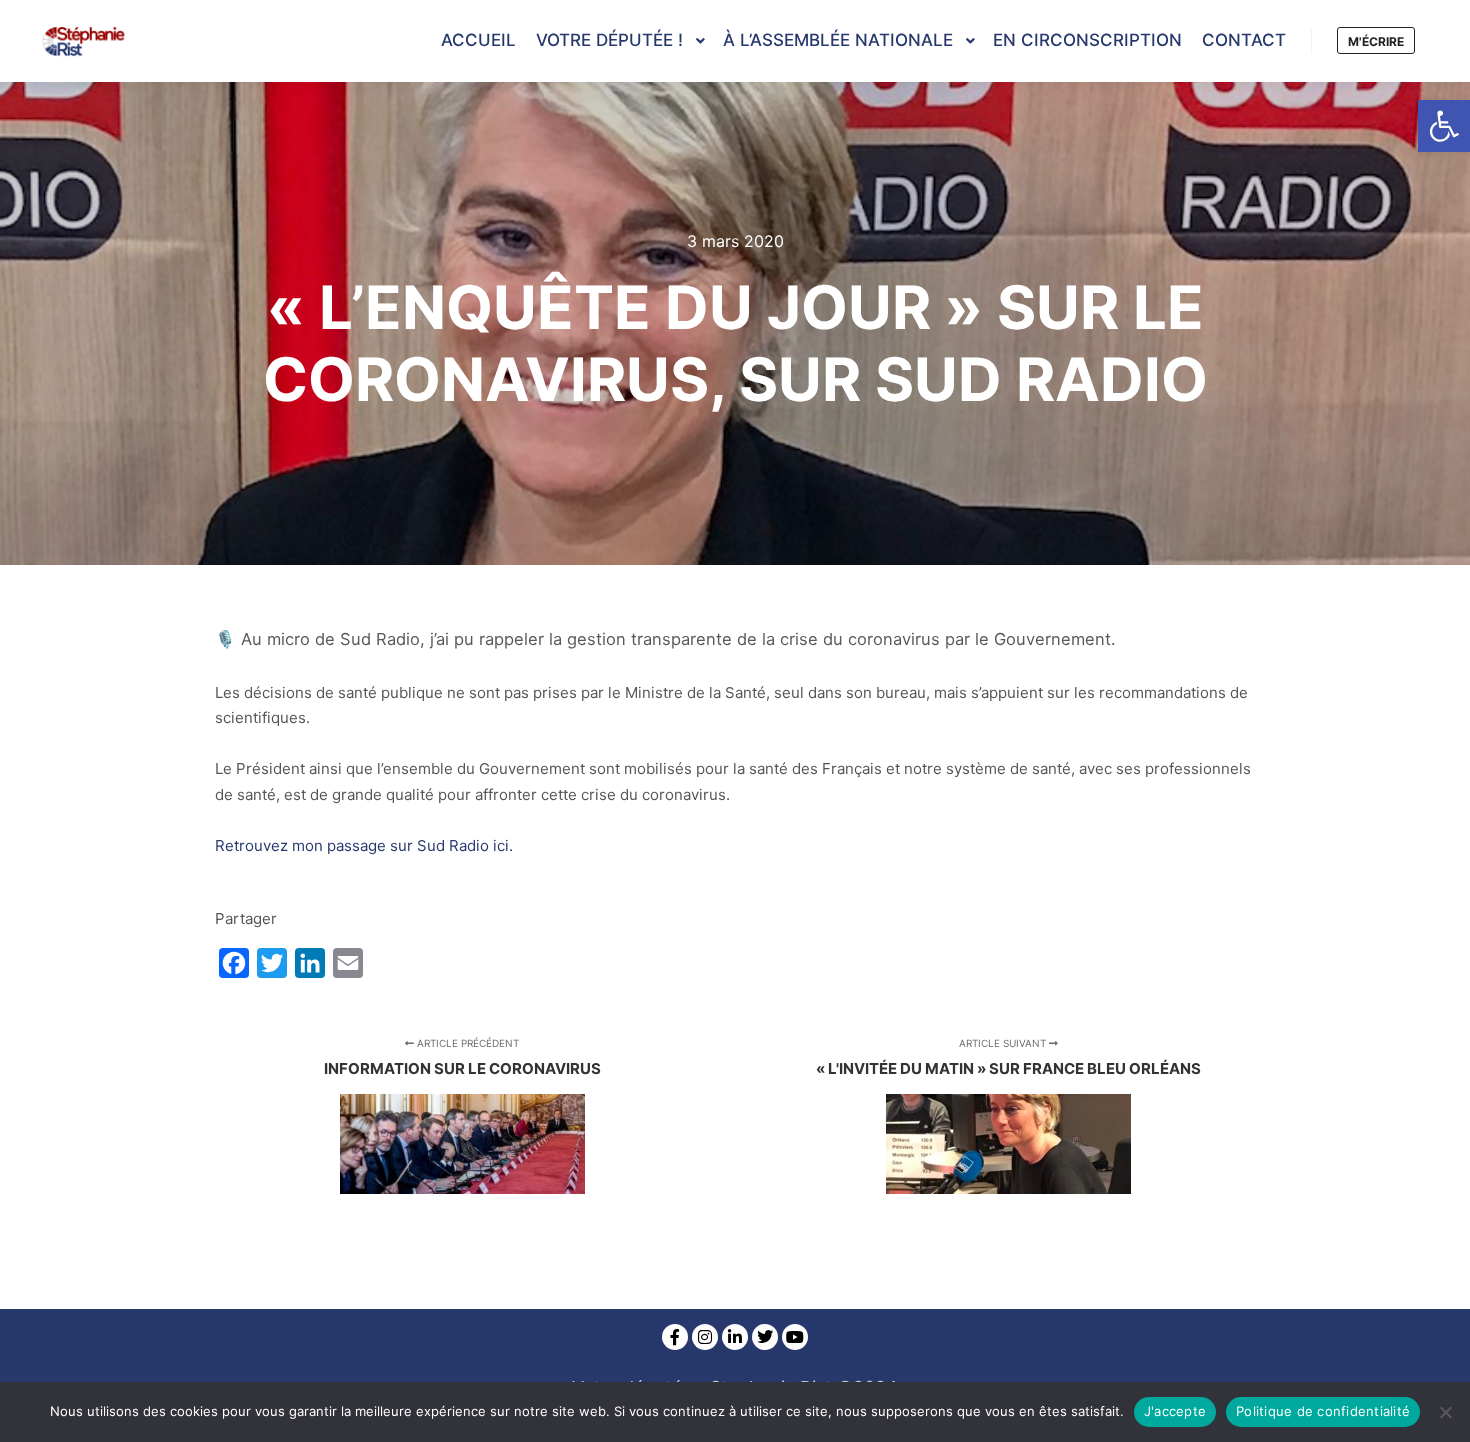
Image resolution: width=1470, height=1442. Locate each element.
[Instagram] (705, 1337)
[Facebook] (675, 1337)
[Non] (1445, 1412)
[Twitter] (765, 1337)
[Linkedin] (735, 1337)
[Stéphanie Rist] (85, 41)
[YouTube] (795, 1337)
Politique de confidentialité (1323, 1411)
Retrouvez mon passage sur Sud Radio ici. (364, 845)
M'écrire (1376, 41)
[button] (1444, 126)
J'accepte (1175, 1411)
